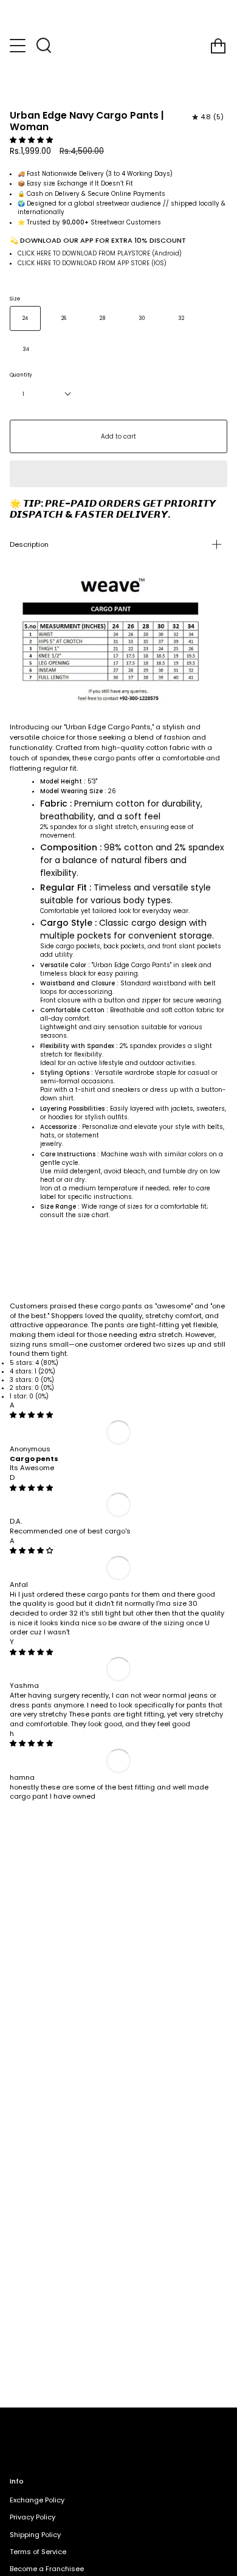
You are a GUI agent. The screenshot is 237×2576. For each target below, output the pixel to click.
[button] (32, 140)
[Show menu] (19, 46)
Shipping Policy (35, 2535)
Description (29, 544)
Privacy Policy (33, 2517)
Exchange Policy (37, 2500)
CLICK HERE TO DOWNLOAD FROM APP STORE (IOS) (92, 263)
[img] (31, 1415)
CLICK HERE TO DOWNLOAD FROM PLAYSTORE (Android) (100, 253)
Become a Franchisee (47, 2569)
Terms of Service (38, 2552)
